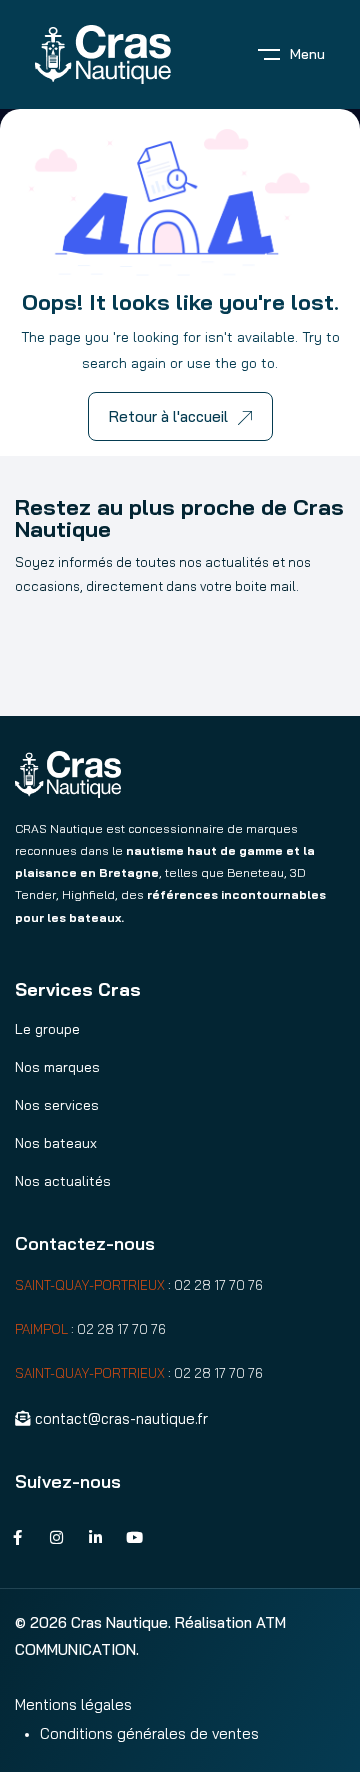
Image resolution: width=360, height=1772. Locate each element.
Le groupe (47, 1029)
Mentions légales (73, 1704)
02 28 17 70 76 (218, 1285)
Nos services (57, 1105)
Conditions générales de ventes (149, 1733)
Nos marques (57, 1067)
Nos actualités (63, 1181)
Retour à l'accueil (168, 416)
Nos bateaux (56, 1143)
